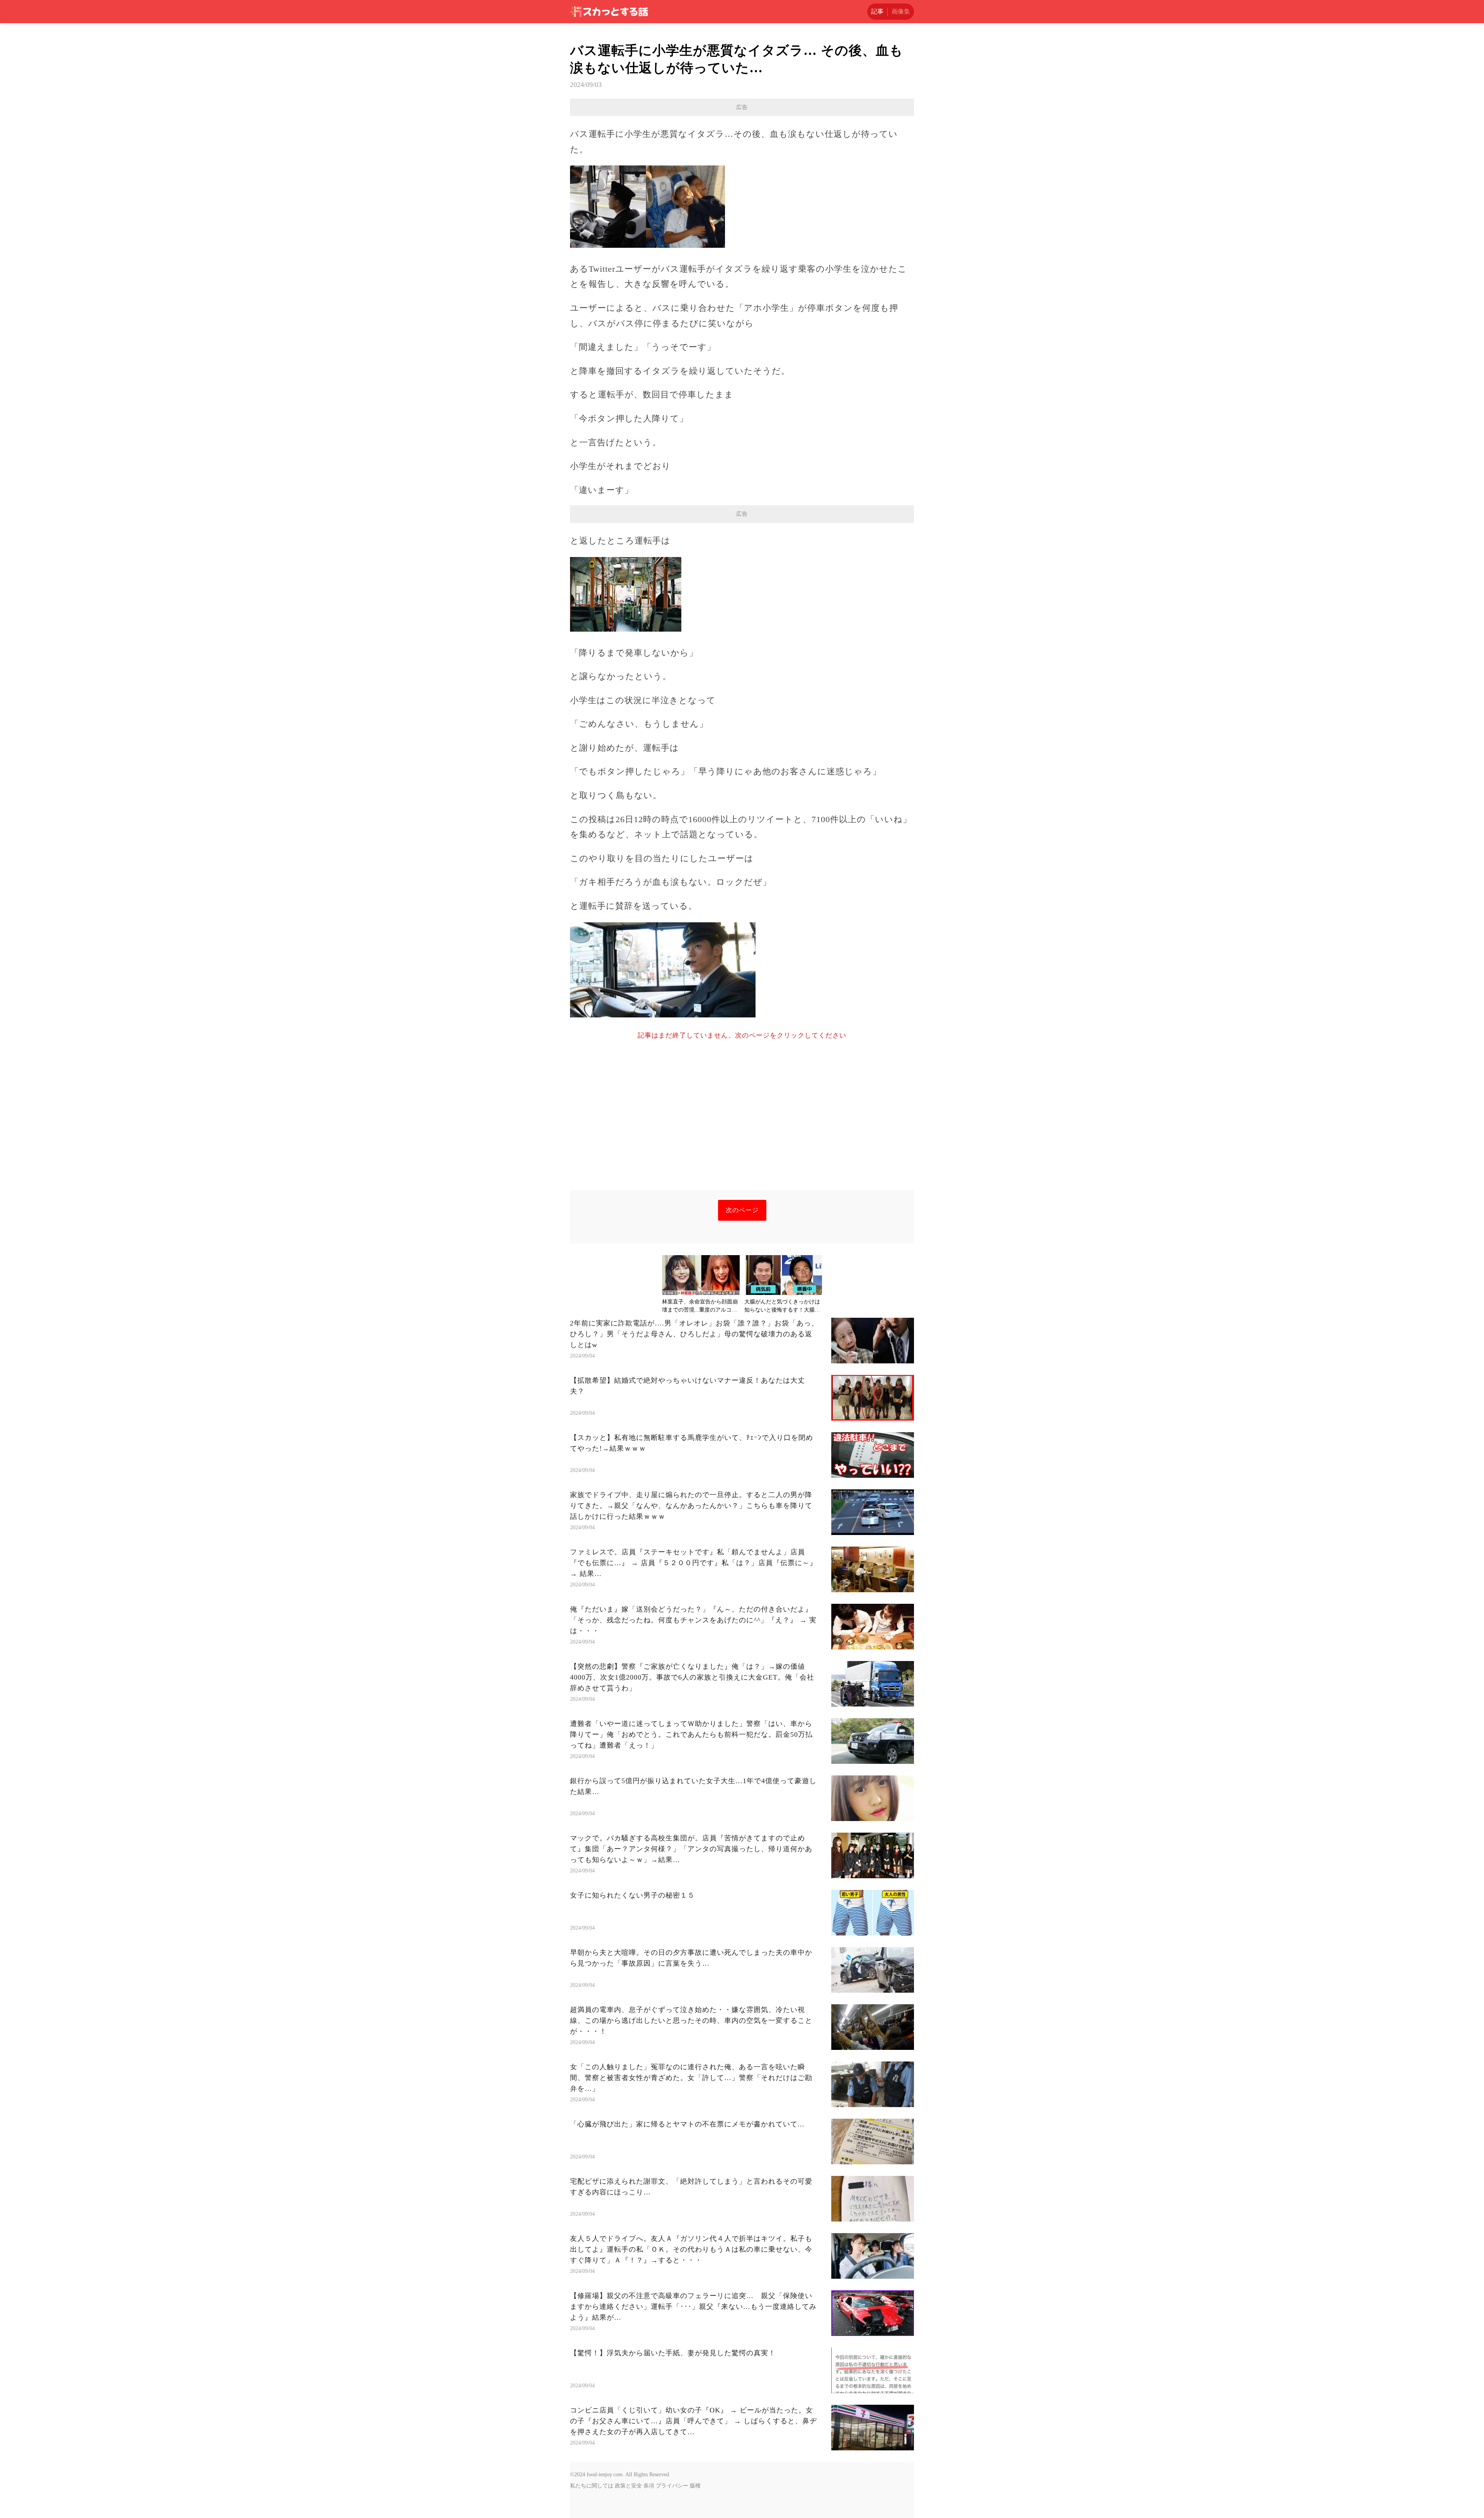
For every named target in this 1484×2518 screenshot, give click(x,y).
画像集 (901, 11)
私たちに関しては (592, 2486)
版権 (695, 2486)
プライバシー (672, 2486)
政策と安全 (628, 2486)
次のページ (742, 1210)
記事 (877, 11)
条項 (649, 2486)
